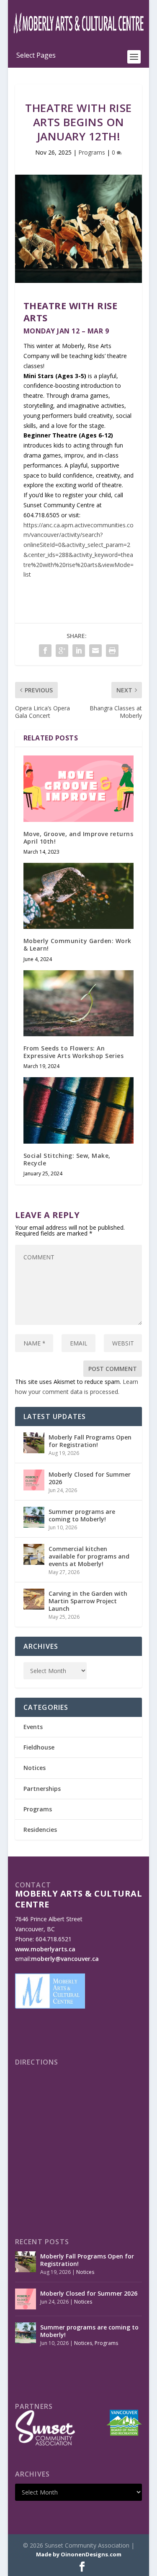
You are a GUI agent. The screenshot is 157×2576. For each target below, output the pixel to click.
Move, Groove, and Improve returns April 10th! (78, 838)
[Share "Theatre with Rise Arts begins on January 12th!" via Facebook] (45, 651)
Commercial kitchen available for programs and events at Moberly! (89, 1556)
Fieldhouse (39, 1747)
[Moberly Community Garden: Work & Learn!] (79, 896)
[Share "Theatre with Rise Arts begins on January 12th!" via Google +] (62, 651)
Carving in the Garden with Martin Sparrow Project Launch (88, 1601)
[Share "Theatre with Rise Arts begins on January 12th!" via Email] (95, 651)
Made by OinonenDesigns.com (79, 2554)
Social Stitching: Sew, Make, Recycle (67, 1159)
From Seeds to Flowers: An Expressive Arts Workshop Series (74, 1052)
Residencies (40, 1830)
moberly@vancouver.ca (65, 1959)
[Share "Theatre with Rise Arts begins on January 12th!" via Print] (112, 651)
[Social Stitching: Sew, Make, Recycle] (79, 1110)
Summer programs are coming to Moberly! (82, 1515)
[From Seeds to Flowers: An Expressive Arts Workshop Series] (79, 1003)
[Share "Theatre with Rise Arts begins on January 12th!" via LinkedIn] (79, 651)
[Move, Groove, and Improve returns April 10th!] (79, 788)
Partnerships (42, 1789)
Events (33, 1727)
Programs (92, 152)
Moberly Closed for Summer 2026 (90, 1478)
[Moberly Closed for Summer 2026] (34, 1480)
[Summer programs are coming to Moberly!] (34, 1517)
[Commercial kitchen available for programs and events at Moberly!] (34, 1554)
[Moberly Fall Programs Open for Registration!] (34, 1443)
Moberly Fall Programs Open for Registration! (90, 1441)
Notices (35, 1768)
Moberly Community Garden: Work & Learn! (77, 945)
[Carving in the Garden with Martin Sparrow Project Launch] (34, 1599)
